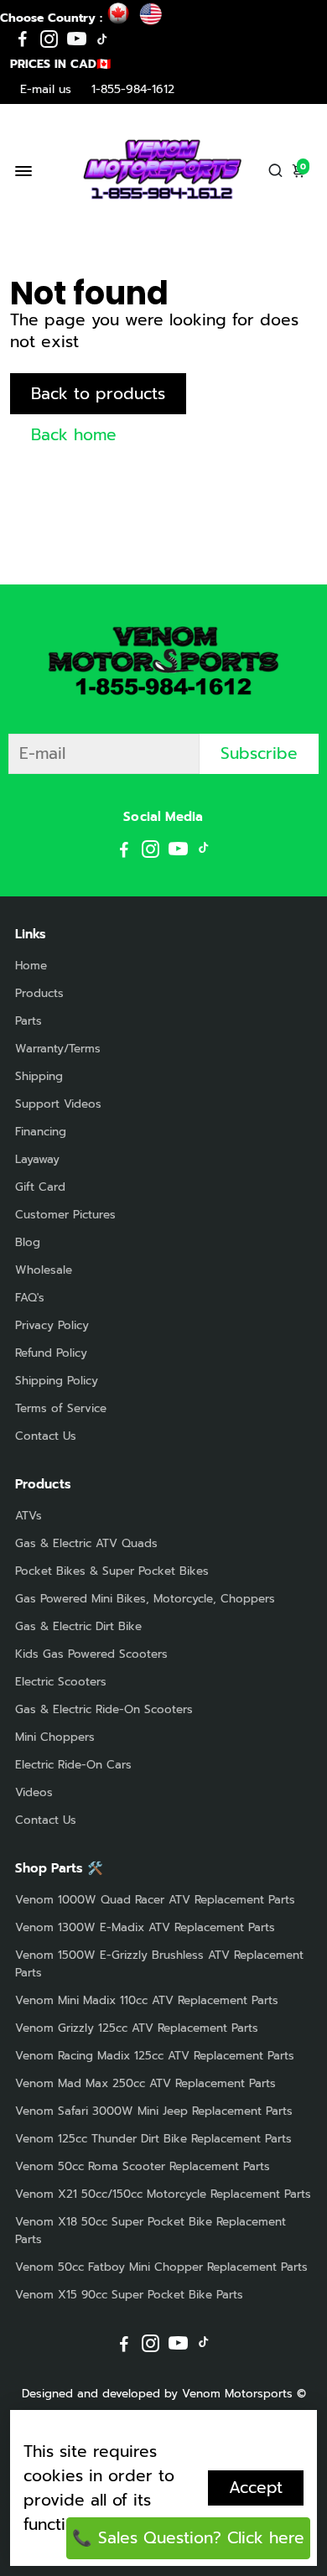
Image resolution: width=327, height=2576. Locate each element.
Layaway (37, 1159)
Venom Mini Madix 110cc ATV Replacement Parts (147, 2000)
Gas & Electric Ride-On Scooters (104, 1709)
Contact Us (46, 1436)
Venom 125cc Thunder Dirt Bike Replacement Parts (153, 2139)
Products (39, 993)
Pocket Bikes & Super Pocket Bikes (112, 1571)
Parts (29, 1021)
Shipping (39, 1076)
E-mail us (46, 89)
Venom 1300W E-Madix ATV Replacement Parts (145, 1927)
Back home (74, 435)
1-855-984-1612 (133, 89)
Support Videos (58, 1104)
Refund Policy (51, 1353)
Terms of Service (61, 1408)
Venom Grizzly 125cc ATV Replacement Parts (137, 2028)
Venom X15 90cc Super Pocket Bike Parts (129, 2295)
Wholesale (44, 1270)
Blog (28, 1242)
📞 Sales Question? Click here (188, 2538)
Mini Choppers (55, 1737)
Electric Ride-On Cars (73, 1765)
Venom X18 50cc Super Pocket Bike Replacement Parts (151, 2231)
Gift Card (40, 1187)
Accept (256, 2488)
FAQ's (30, 1298)
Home (31, 966)
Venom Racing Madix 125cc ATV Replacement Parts (155, 2056)
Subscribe (259, 753)
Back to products (98, 394)
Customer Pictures (65, 1215)
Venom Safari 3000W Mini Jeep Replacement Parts (154, 2111)
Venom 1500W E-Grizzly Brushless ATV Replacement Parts (159, 1964)
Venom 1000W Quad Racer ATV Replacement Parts (155, 1900)
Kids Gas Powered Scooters (91, 1654)
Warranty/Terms (58, 1049)
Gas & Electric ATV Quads (86, 1543)
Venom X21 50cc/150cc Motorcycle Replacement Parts (163, 2194)
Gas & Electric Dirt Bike (78, 1626)
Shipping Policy (57, 1381)
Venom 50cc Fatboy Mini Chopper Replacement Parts (161, 2267)
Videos (34, 1792)
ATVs (29, 1516)
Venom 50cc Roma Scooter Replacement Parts (143, 2166)
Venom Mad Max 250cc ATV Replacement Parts (145, 2083)
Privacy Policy (52, 1325)
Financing (41, 1132)
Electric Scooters (61, 1682)
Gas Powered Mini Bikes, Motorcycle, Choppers (145, 1599)
